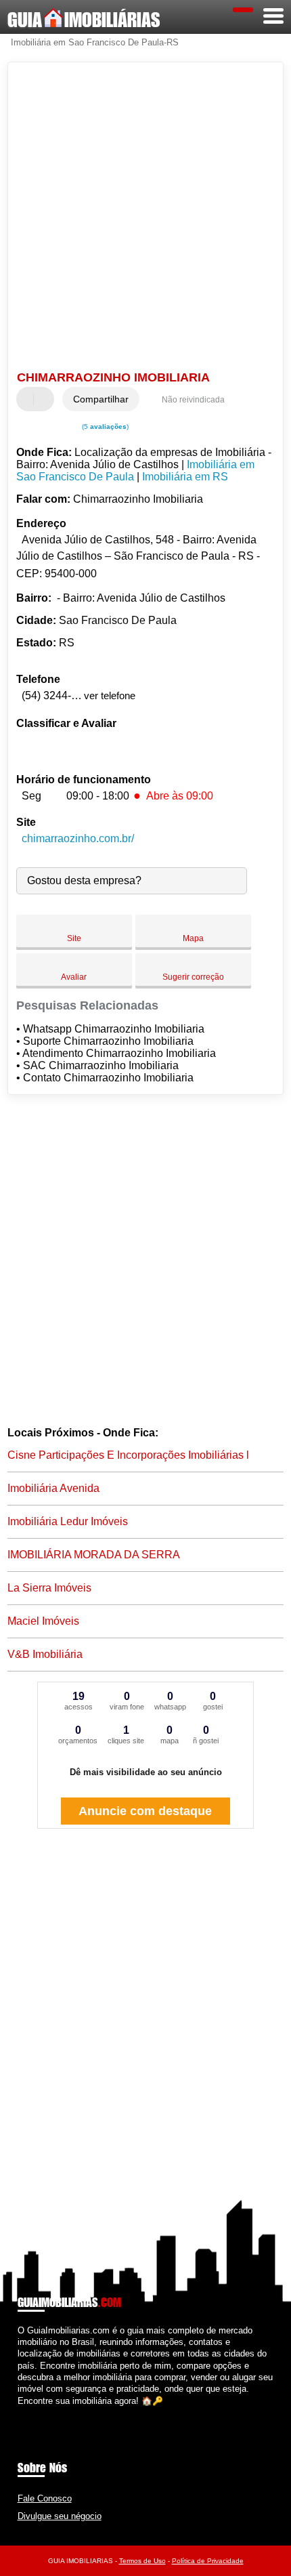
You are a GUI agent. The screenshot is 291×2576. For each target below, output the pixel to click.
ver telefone (110, 695)
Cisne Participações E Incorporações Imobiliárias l (128, 1455)
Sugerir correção (193, 977)
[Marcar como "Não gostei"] (45, 399)
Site (74, 938)
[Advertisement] (145, 218)
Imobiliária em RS (185, 477)
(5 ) (104, 427)
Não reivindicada (193, 400)
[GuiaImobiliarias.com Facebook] (21, 2412)
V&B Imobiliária (45, 1654)
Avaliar (74, 977)
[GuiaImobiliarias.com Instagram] (33, 2412)
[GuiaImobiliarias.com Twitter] (27, 2412)
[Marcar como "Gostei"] (28, 399)
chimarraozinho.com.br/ (78, 838)
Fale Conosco (45, 2498)
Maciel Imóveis (43, 1621)
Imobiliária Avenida (53, 1488)
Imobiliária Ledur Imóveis (68, 1521)
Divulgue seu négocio (60, 2516)
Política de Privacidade (208, 2561)
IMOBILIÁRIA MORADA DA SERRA (94, 1555)
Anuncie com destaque (145, 1811)
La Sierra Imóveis (49, 1588)
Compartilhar (101, 399)
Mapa (193, 938)
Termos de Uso (142, 2561)
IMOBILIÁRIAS (84, 20)
